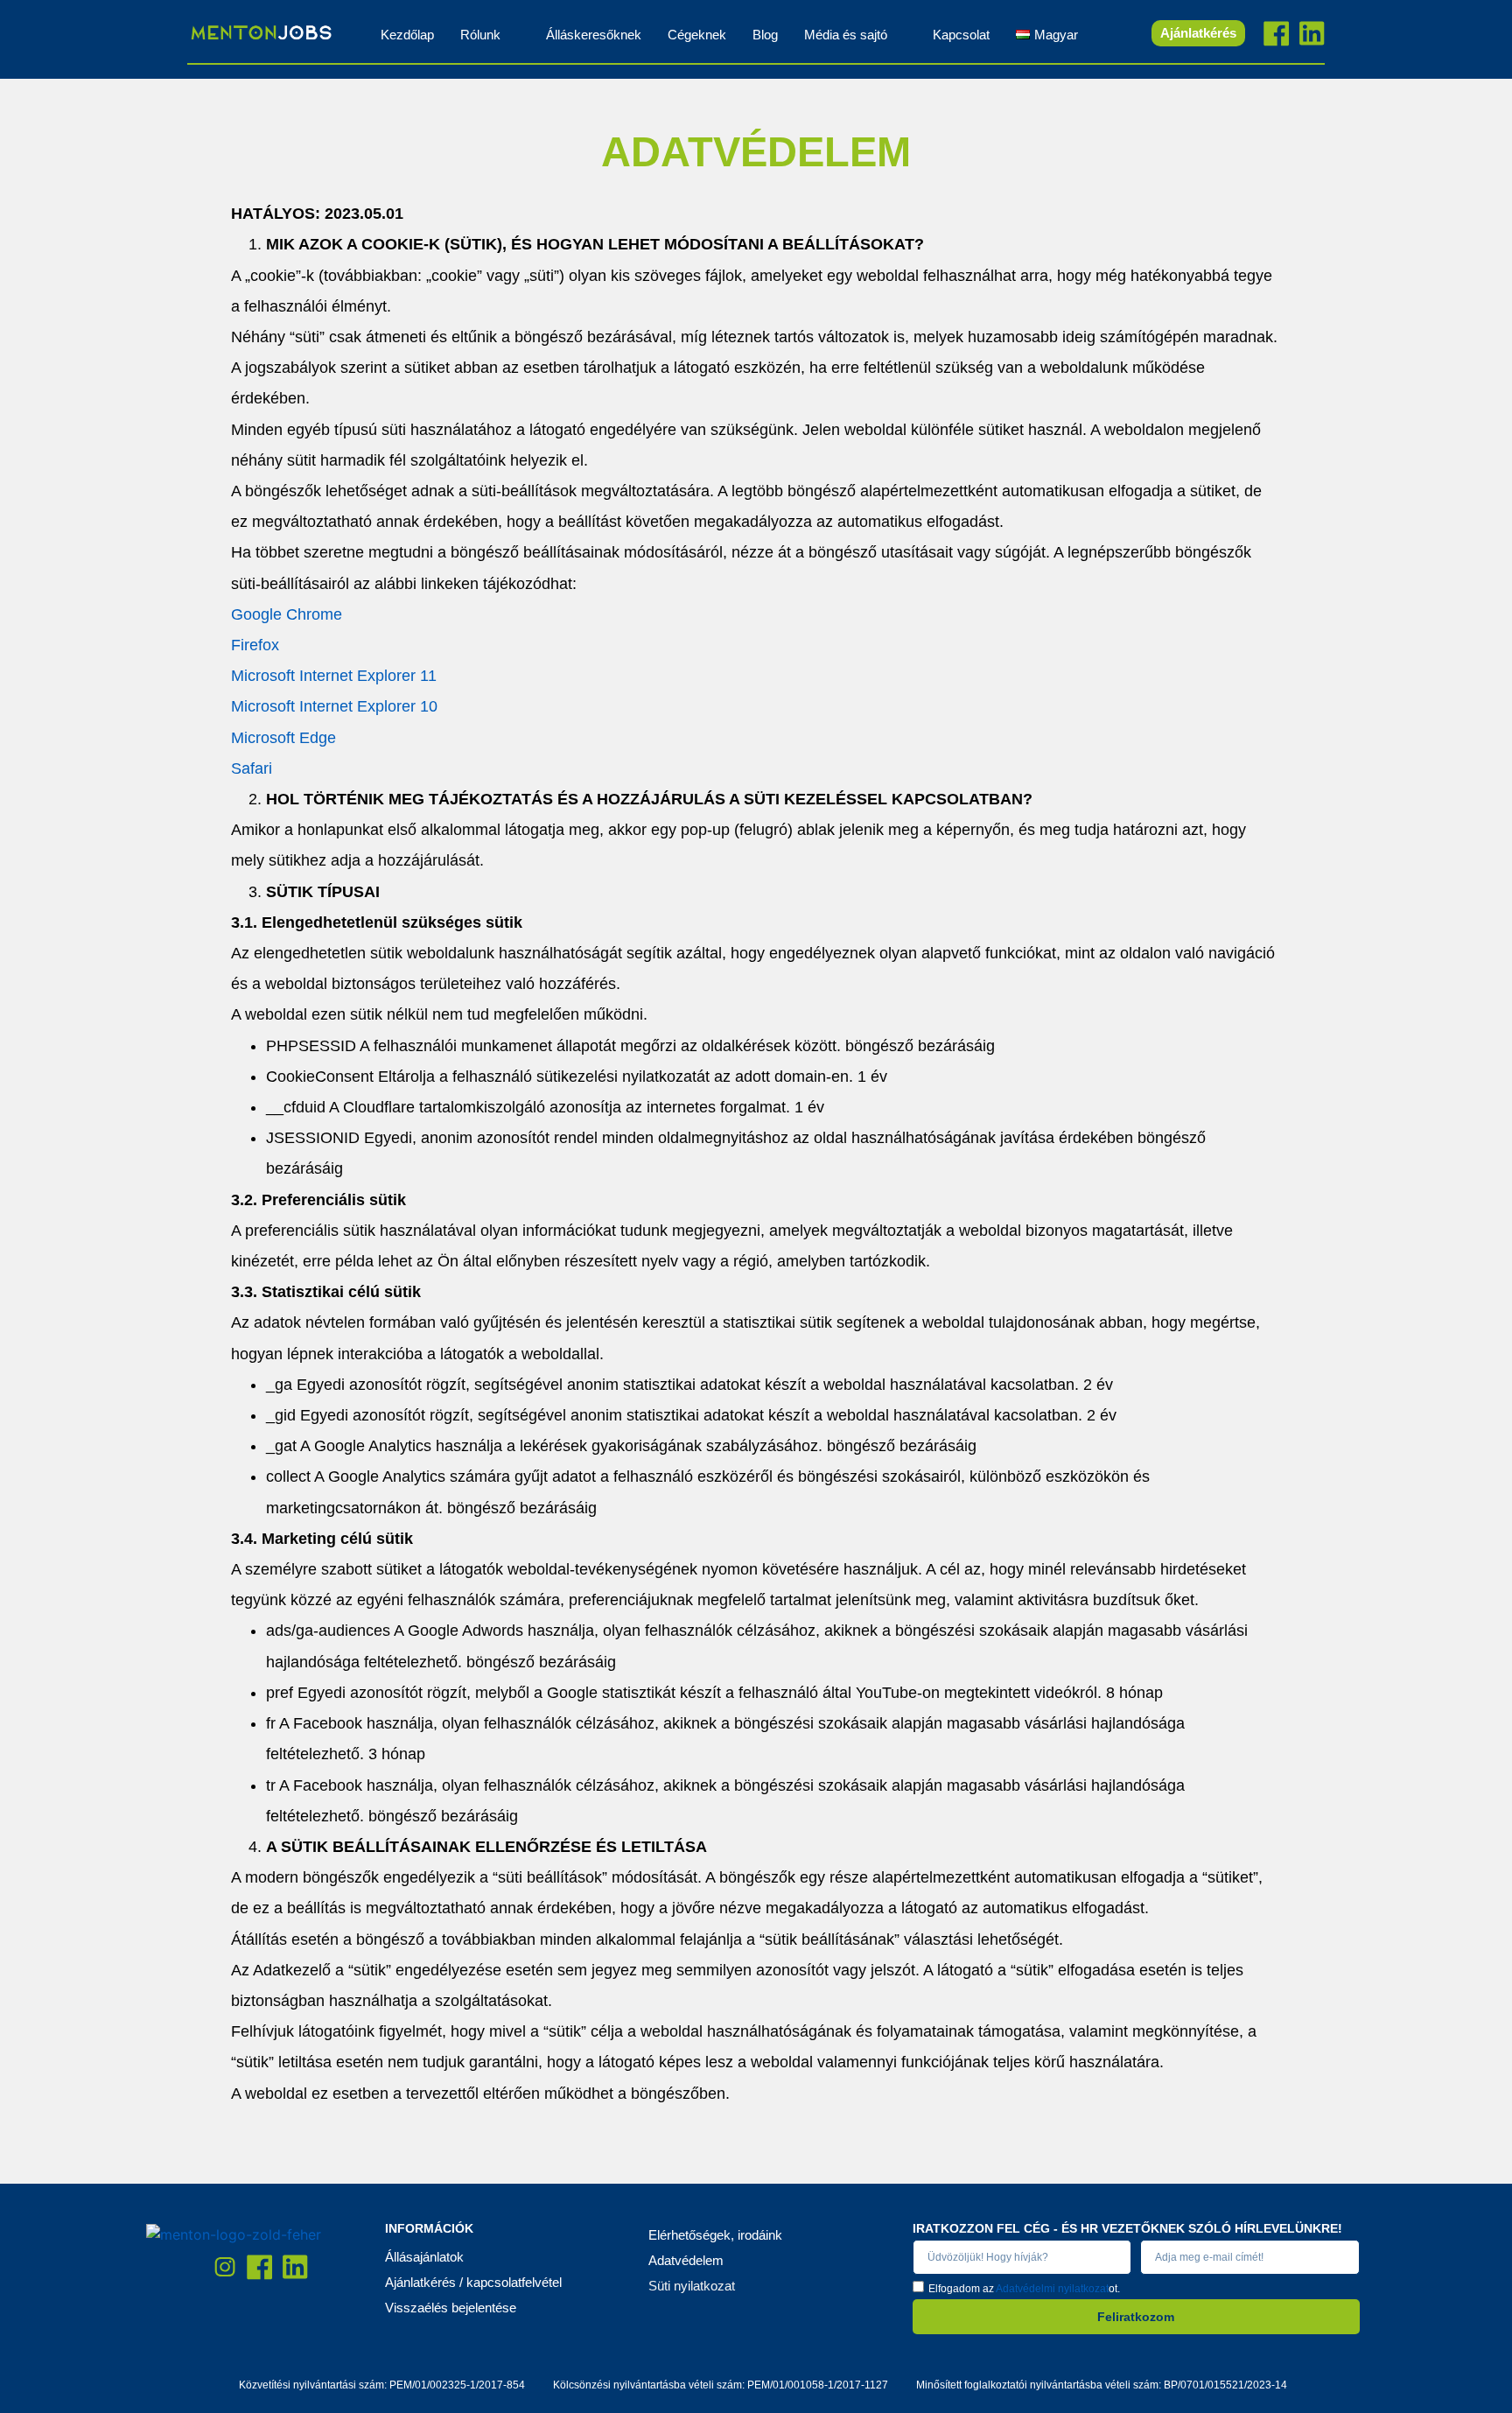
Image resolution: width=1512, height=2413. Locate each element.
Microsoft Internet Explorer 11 (334, 676)
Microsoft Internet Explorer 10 (334, 706)
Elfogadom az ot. (1024, 2288)
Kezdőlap (407, 35)
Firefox (255, 645)
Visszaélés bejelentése (451, 2308)
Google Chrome (287, 614)
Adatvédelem (686, 2260)
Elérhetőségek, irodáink (715, 2235)
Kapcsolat (961, 35)
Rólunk (480, 35)
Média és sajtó (846, 35)
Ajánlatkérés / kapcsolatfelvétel (473, 2282)
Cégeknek (697, 35)
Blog (765, 35)
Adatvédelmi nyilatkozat (1052, 2288)
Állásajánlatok (424, 2257)
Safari (252, 768)
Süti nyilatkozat (692, 2286)
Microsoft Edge (283, 738)
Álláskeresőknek (594, 35)
